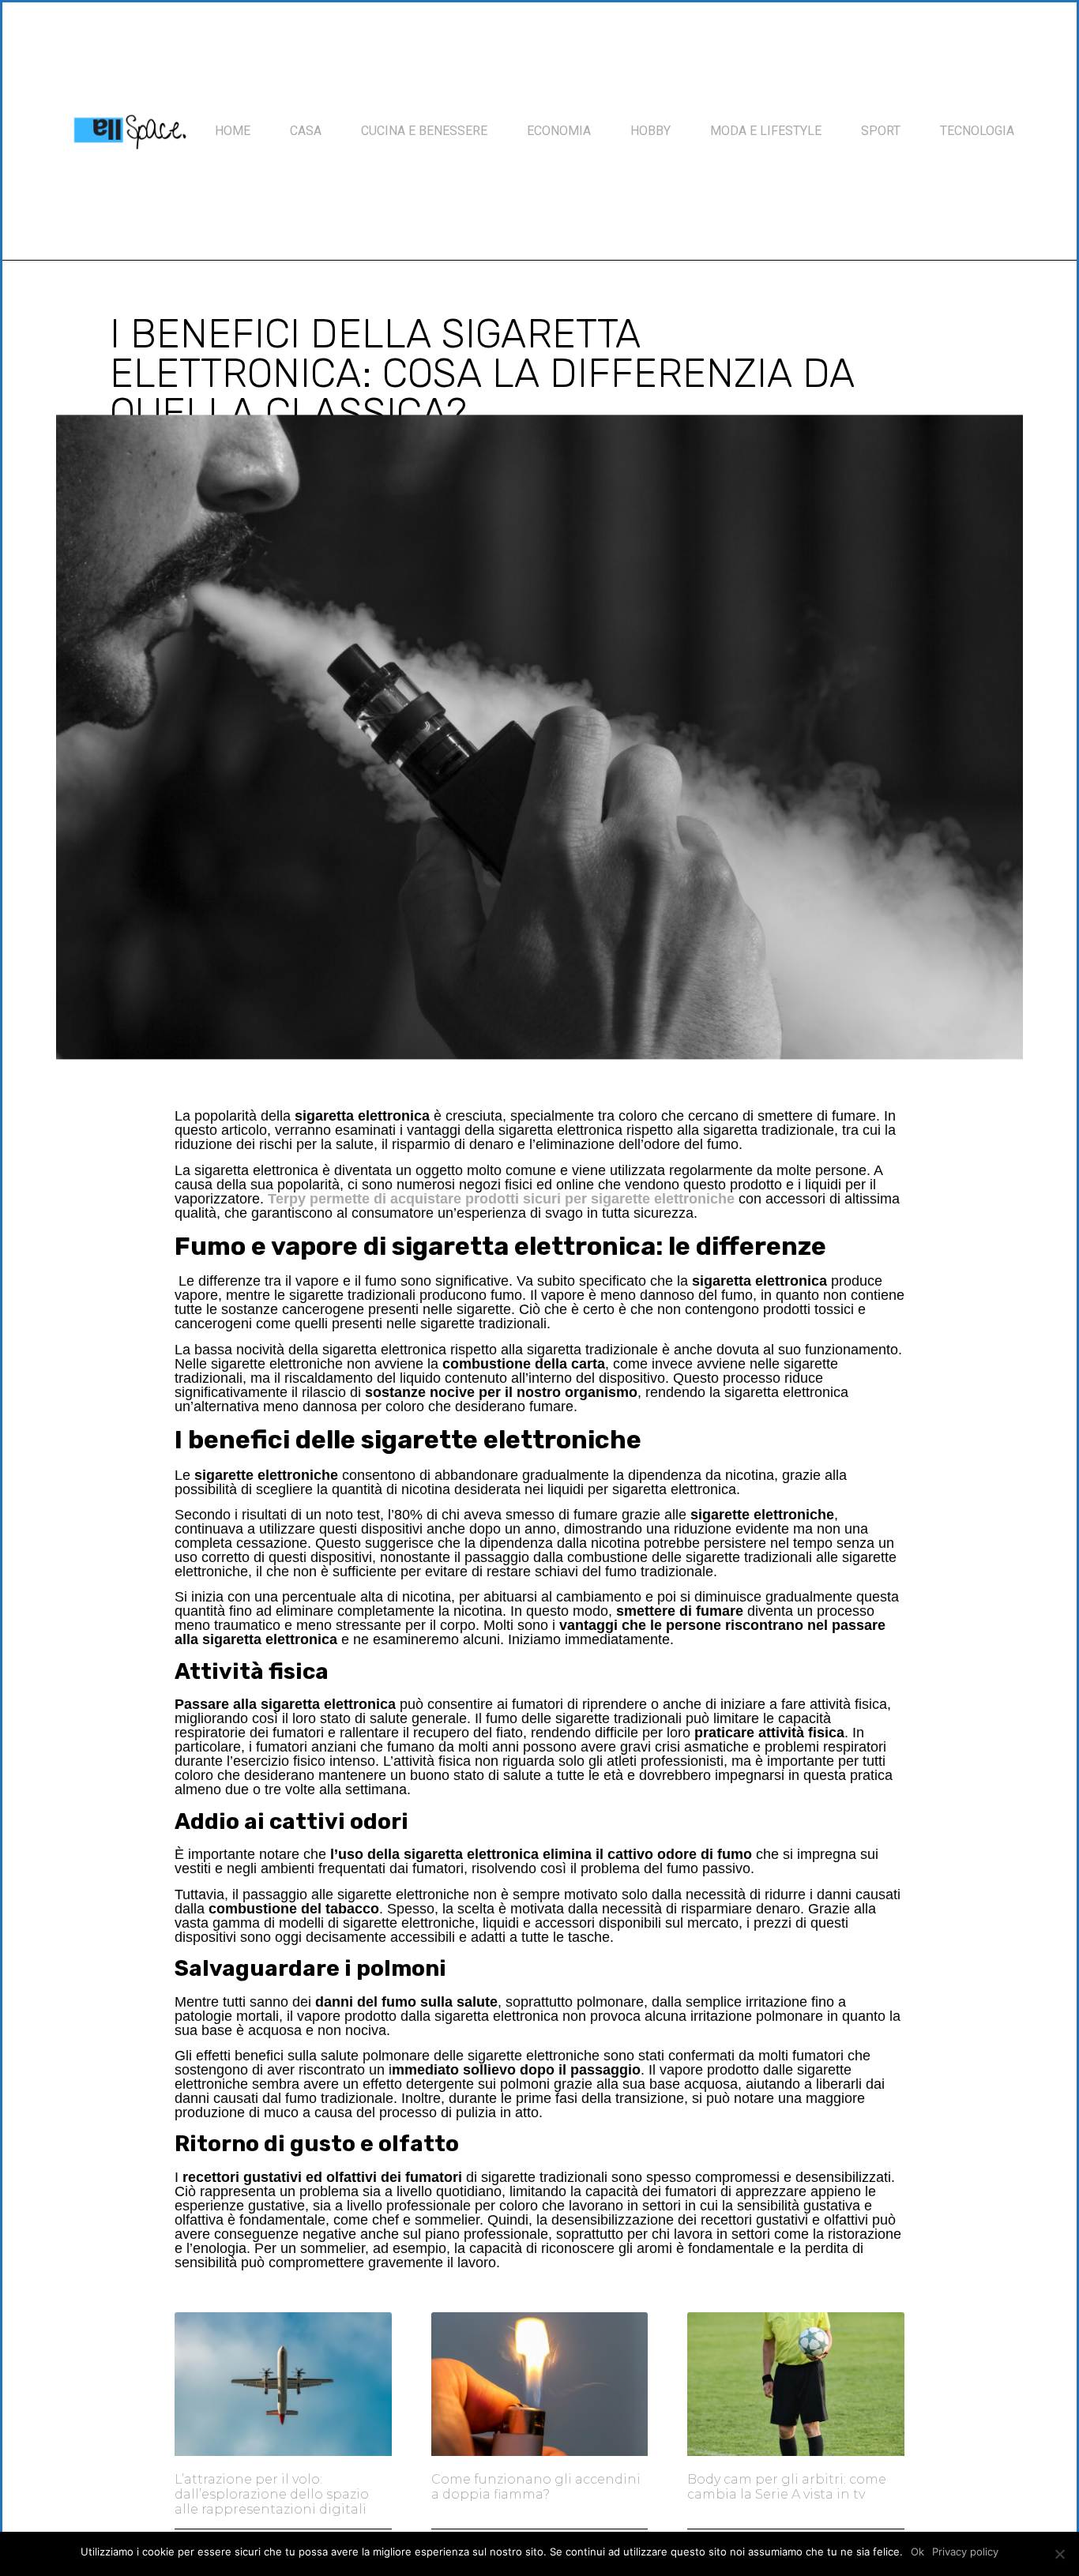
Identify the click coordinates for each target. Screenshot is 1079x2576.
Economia (559, 131)
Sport (881, 131)
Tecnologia (977, 131)
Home (233, 131)
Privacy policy (965, 2552)
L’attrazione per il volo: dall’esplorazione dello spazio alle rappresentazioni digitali (272, 2494)
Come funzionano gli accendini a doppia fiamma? (536, 2487)
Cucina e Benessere (424, 131)
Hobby (650, 131)
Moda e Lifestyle (766, 131)
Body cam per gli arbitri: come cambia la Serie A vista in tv (787, 2487)
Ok (917, 2552)
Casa (306, 131)
